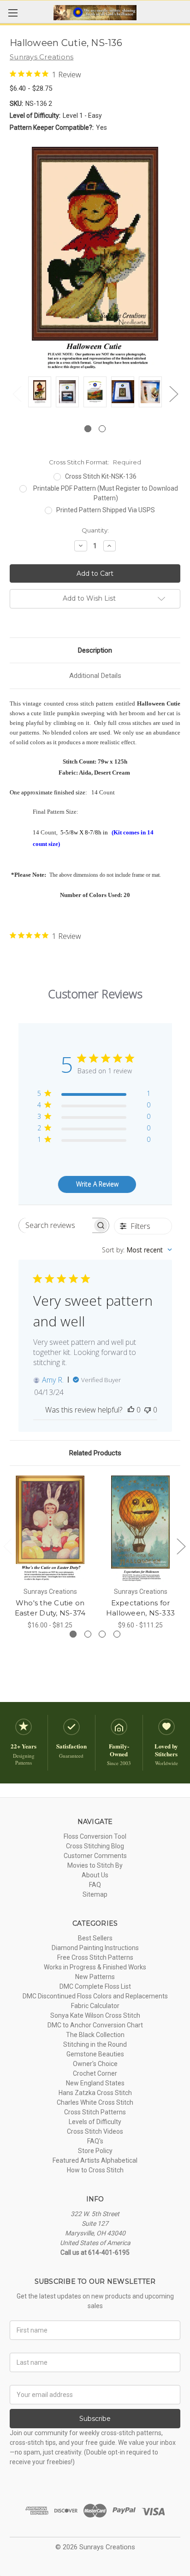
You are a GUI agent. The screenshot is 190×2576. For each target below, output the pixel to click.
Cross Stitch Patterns (95, 2112)
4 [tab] (117, 1634)
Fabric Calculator (95, 2006)
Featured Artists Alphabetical (95, 2160)
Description (95, 650)
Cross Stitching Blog (95, 1846)
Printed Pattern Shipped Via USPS (106, 510)
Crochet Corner (95, 2073)
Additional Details (95, 676)
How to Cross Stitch (95, 2170)
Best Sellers (95, 1938)
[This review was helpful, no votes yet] (131, 1410)
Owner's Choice (95, 2064)
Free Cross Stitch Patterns (95, 1957)
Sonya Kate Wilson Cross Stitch (95, 2015)
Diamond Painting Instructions (95, 1948)
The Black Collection (95, 2035)
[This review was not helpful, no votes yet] (148, 1410)
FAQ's (95, 2141)
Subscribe (95, 2419)
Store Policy (95, 2151)
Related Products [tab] (95, 1453)
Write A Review (97, 1184)
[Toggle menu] (13, 13)
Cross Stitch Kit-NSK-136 (101, 476)
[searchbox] (56, 1225)
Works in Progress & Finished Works (95, 1967)
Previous (17, 394)
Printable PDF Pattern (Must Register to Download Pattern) (106, 493)
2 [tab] (102, 429)
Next (173, 394)
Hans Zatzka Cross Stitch (95, 2093)
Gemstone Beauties (95, 2054)
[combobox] (137, 1250)
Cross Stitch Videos (95, 2131)
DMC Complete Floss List (95, 1986)
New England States (95, 2083)
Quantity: (95, 530)
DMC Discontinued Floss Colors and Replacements (95, 1996)
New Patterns (95, 1977)
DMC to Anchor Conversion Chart (95, 2025)
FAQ (95, 1885)
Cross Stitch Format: (95, 462)
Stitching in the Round (95, 2044)
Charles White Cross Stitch (95, 2102)
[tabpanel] (40, 393)
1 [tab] (88, 429)
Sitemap (95, 1894)
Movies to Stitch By (95, 1865)
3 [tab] (102, 1634)
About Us (95, 1875)
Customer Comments (95, 1856)
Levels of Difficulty (95, 2122)
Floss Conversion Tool (95, 1836)
